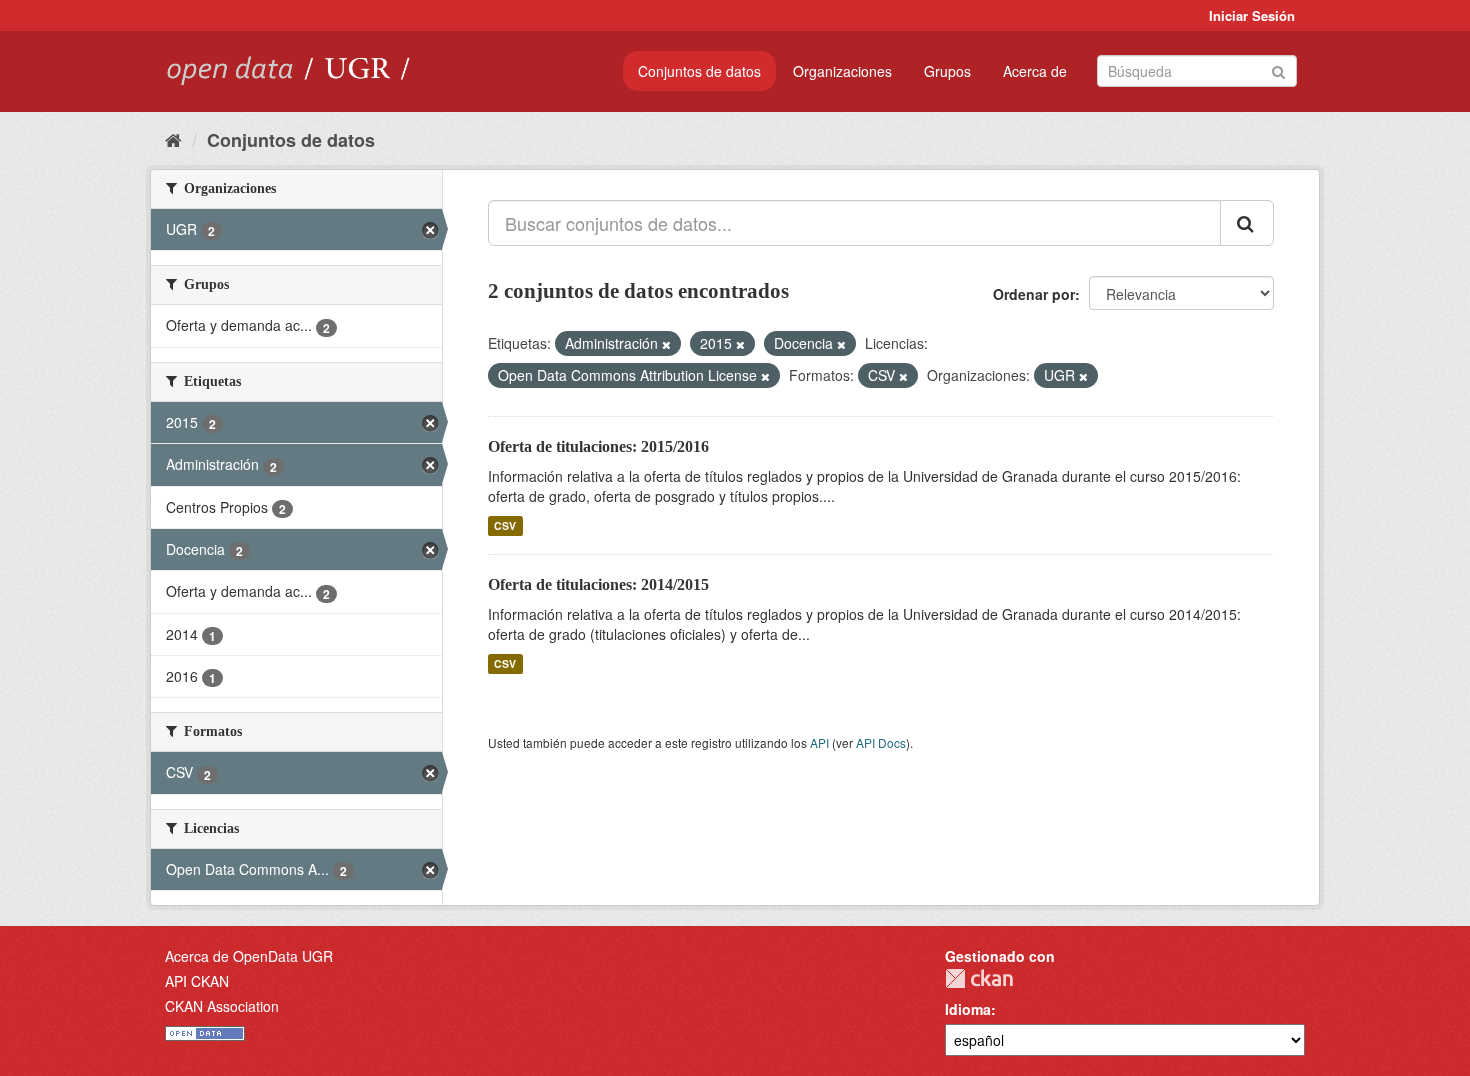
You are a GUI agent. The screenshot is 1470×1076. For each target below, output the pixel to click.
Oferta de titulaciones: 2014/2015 (598, 584)
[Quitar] (666, 344)
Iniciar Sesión (1252, 15)
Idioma (968, 1009)
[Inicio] (173, 139)
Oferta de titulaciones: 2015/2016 (598, 446)
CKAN (979, 978)
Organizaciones (842, 71)
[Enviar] (1278, 69)
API (819, 742)
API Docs (881, 742)
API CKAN (197, 981)
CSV (505, 525)
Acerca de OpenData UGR (249, 956)
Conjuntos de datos (699, 71)
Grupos (947, 71)
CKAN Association (222, 1006)
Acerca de (1035, 71)
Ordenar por (1034, 294)
